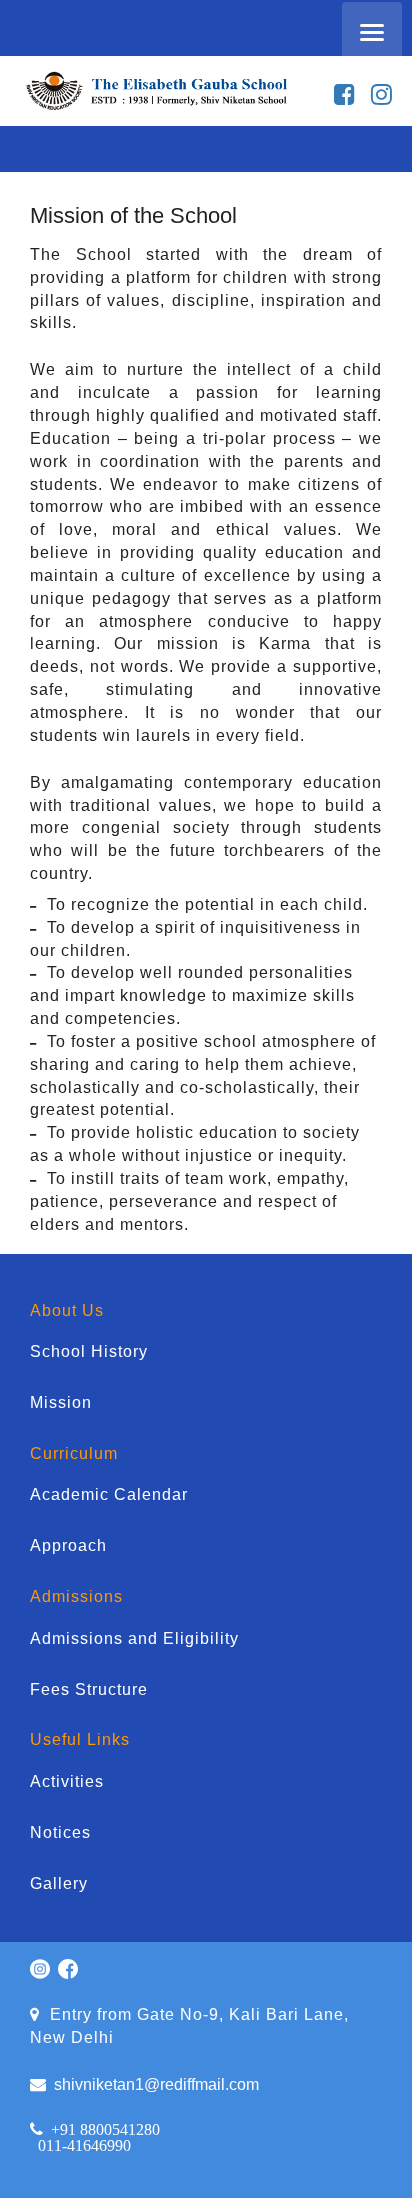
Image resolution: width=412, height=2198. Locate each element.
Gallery (59, 1883)
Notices (60, 1832)
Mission (61, 1402)
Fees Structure (89, 1689)
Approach (68, 1545)
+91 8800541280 (105, 2129)
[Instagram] (381, 96)
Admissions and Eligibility (134, 1638)
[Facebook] (344, 96)
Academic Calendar (109, 1494)
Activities (67, 1781)
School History (89, 1351)
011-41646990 (84, 2145)
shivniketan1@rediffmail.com (152, 2084)
